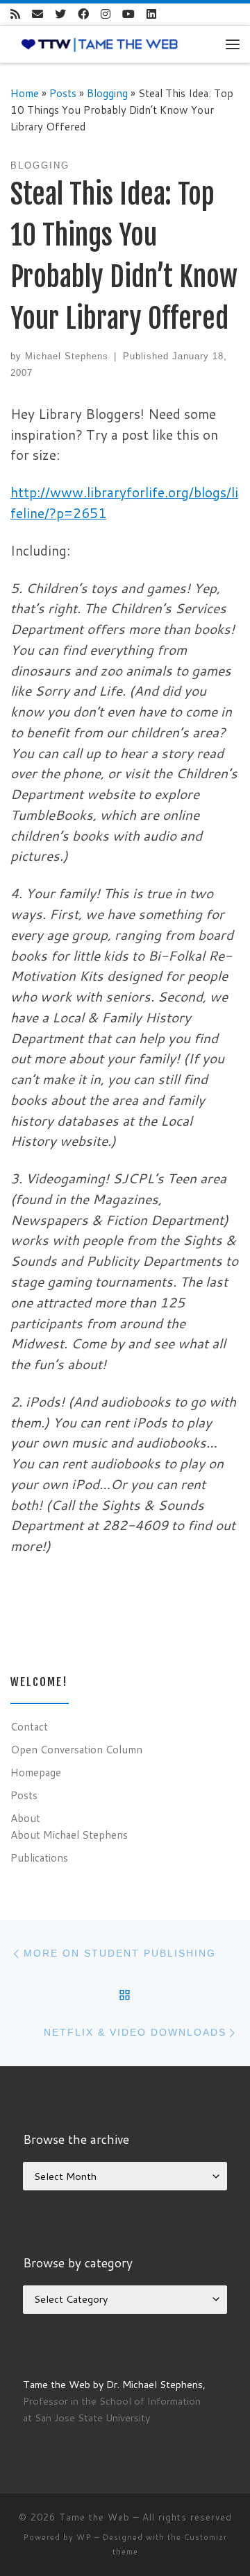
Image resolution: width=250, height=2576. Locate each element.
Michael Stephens (67, 356)
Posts (63, 93)
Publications (39, 1857)
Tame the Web (94, 2517)
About (25, 1818)
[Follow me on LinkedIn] (151, 14)
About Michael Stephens (69, 1835)
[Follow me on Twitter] (60, 14)
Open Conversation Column (76, 1749)
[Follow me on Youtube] (128, 14)
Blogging (107, 93)
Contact (29, 1726)
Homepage (36, 1772)
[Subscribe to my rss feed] (15, 14)
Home (25, 93)
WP (84, 2537)
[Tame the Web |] (100, 44)
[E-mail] (37, 14)
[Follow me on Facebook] (83, 14)
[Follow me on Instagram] (106, 14)
